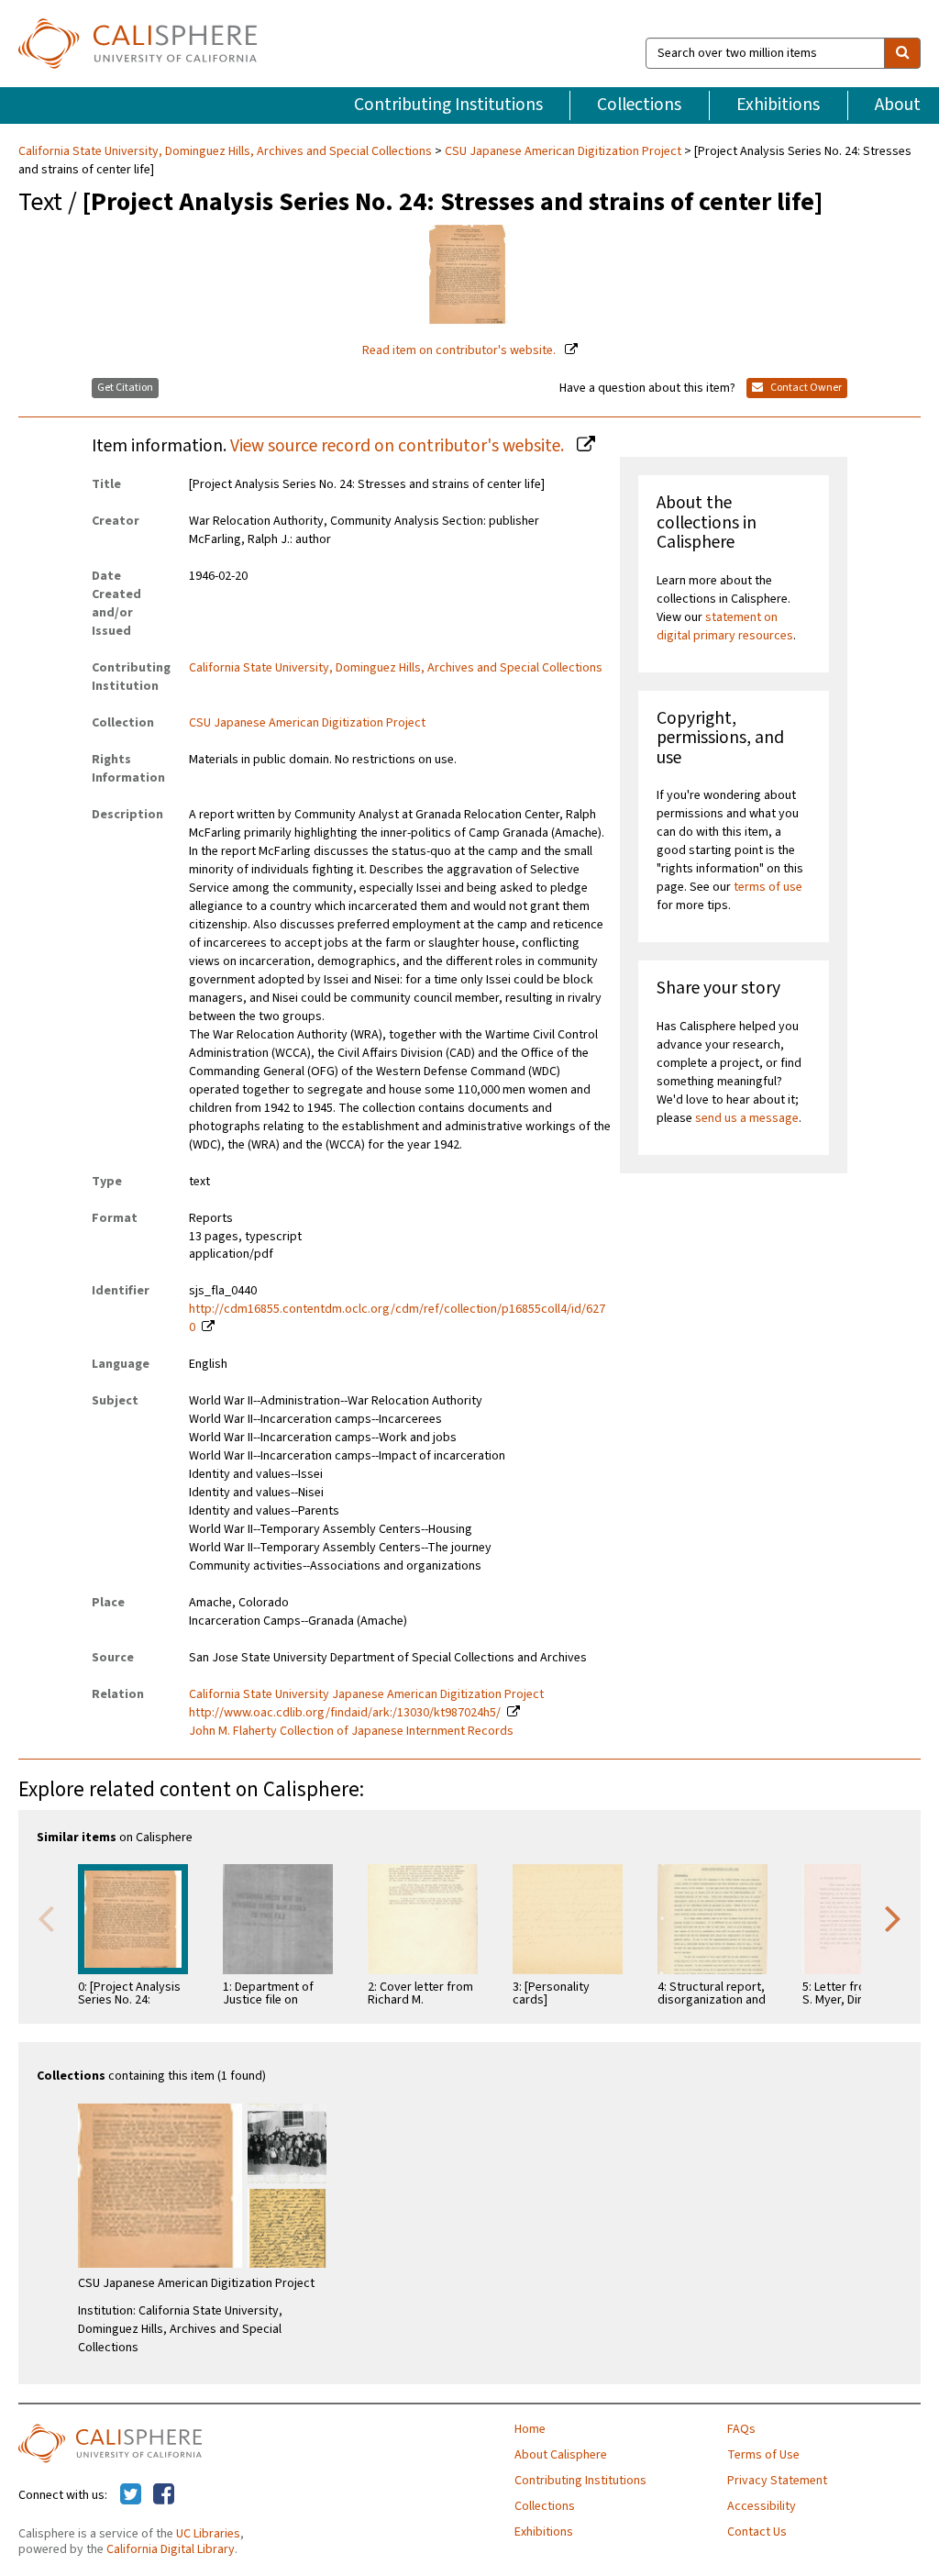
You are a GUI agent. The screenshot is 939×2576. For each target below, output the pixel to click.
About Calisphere (561, 2455)
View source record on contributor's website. (399, 446)
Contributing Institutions (448, 105)
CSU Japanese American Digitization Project (563, 151)
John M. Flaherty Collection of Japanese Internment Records (351, 1731)
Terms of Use (763, 2455)
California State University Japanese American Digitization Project (366, 1694)
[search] (902, 53)
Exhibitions (778, 105)
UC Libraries (208, 2534)
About (898, 105)
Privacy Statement (777, 2481)
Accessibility (762, 2506)
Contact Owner (805, 388)
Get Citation (125, 388)
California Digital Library (171, 2549)
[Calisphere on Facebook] (164, 2495)
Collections (639, 105)
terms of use (768, 887)
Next (893, 1917)
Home (530, 2429)
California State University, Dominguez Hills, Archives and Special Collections (226, 151)
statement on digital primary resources (725, 627)
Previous (46, 1917)
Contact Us (757, 2532)
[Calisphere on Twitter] (131, 2495)
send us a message (747, 1118)
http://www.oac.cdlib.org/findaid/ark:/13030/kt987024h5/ (345, 1713)
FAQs (741, 2429)
